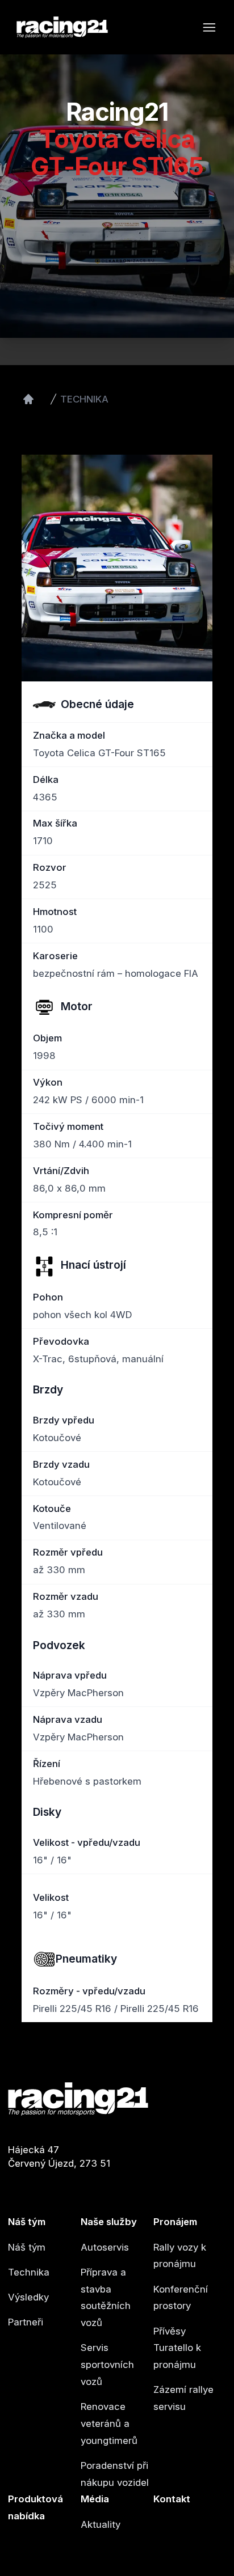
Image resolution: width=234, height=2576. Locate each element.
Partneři (26, 2322)
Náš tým (27, 2222)
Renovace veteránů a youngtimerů (109, 2424)
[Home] (28, 399)
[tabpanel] (117, 568)
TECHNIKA (84, 399)
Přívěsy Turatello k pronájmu (177, 2348)
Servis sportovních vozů (107, 2365)
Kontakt (172, 2499)
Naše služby (109, 2222)
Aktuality (101, 2524)
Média (95, 2499)
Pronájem (175, 2222)
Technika (29, 2272)
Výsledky (28, 2297)
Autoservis (105, 2247)
